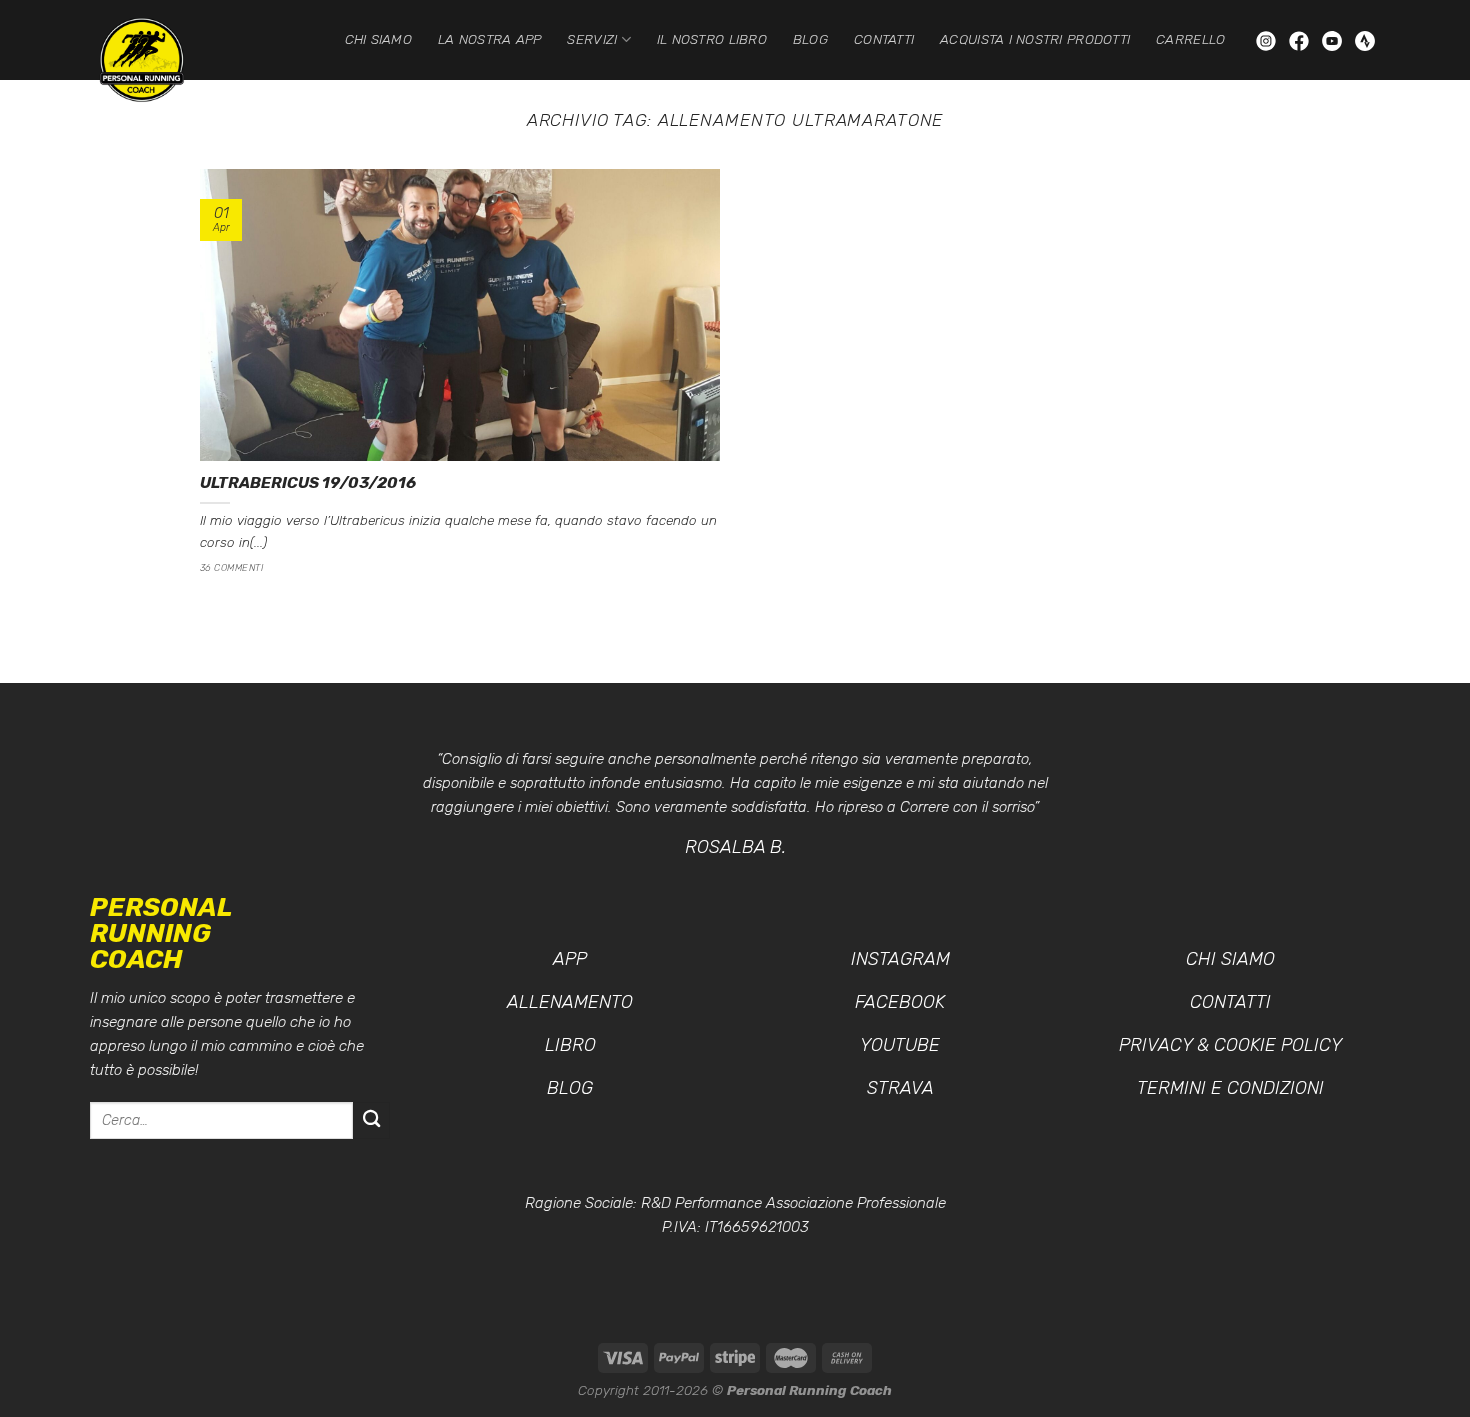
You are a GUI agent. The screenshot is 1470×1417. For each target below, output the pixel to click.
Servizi (592, 39)
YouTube (900, 1045)
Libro (570, 1045)
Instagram (900, 959)
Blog (810, 39)
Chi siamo (378, 39)
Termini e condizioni (1230, 1088)
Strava (900, 1088)
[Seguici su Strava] (1365, 39)
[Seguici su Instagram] (1268, 39)
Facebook (900, 1002)
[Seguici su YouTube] (1334, 39)
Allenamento (570, 1002)
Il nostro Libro (712, 39)
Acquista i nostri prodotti (1035, 39)
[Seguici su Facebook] (1301, 39)
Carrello (1190, 39)
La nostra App (490, 39)
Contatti (884, 39)
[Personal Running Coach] (160, 60)
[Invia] (371, 1120)
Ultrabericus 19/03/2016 (308, 482)
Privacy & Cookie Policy (1230, 1045)
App (570, 959)
